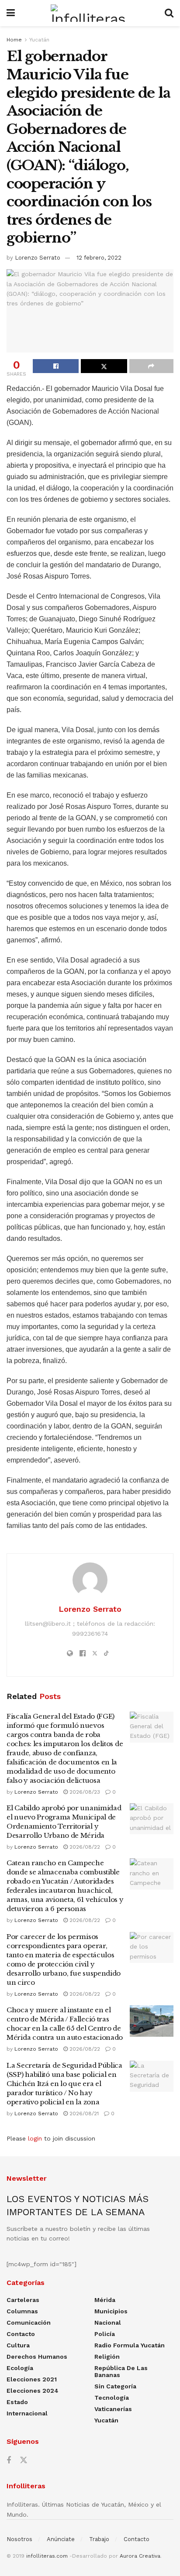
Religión (107, 2357)
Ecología (20, 2368)
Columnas (22, 2311)
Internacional (27, 2413)
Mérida (105, 2300)
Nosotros (19, 2539)
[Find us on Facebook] (9, 2461)
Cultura (18, 2345)
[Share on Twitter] (104, 366)
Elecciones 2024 (33, 2391)
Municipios (111, 2311)
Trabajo (99, 2539)
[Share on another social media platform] (151, 366)
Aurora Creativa (140, 2556)
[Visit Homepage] (90, 13)
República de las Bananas (121, 2371)
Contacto (21, 2334)
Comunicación (29, 2323)
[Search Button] (169, 13)
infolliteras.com (47, 2556)
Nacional (108, 2323)
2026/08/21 (83, 2114)
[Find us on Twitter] (24, 2460)
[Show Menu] (11, 13)
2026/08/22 (84, 1847)
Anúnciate (61, 2539)
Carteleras (23, 2300)
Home (14, 40)
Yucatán (39, 40)
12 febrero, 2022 (99, 258)
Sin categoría (115, 2386)
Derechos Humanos (37, 2357)
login (35, 2138)
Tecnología (112, 2398)
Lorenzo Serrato (38, 258)
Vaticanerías (113, 2409)
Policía (105, 2334)
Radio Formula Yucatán (130, 2345)
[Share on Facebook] (56, 366)
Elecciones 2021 (32, 2379)
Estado (17, 2402)
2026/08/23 (84, 1792)
